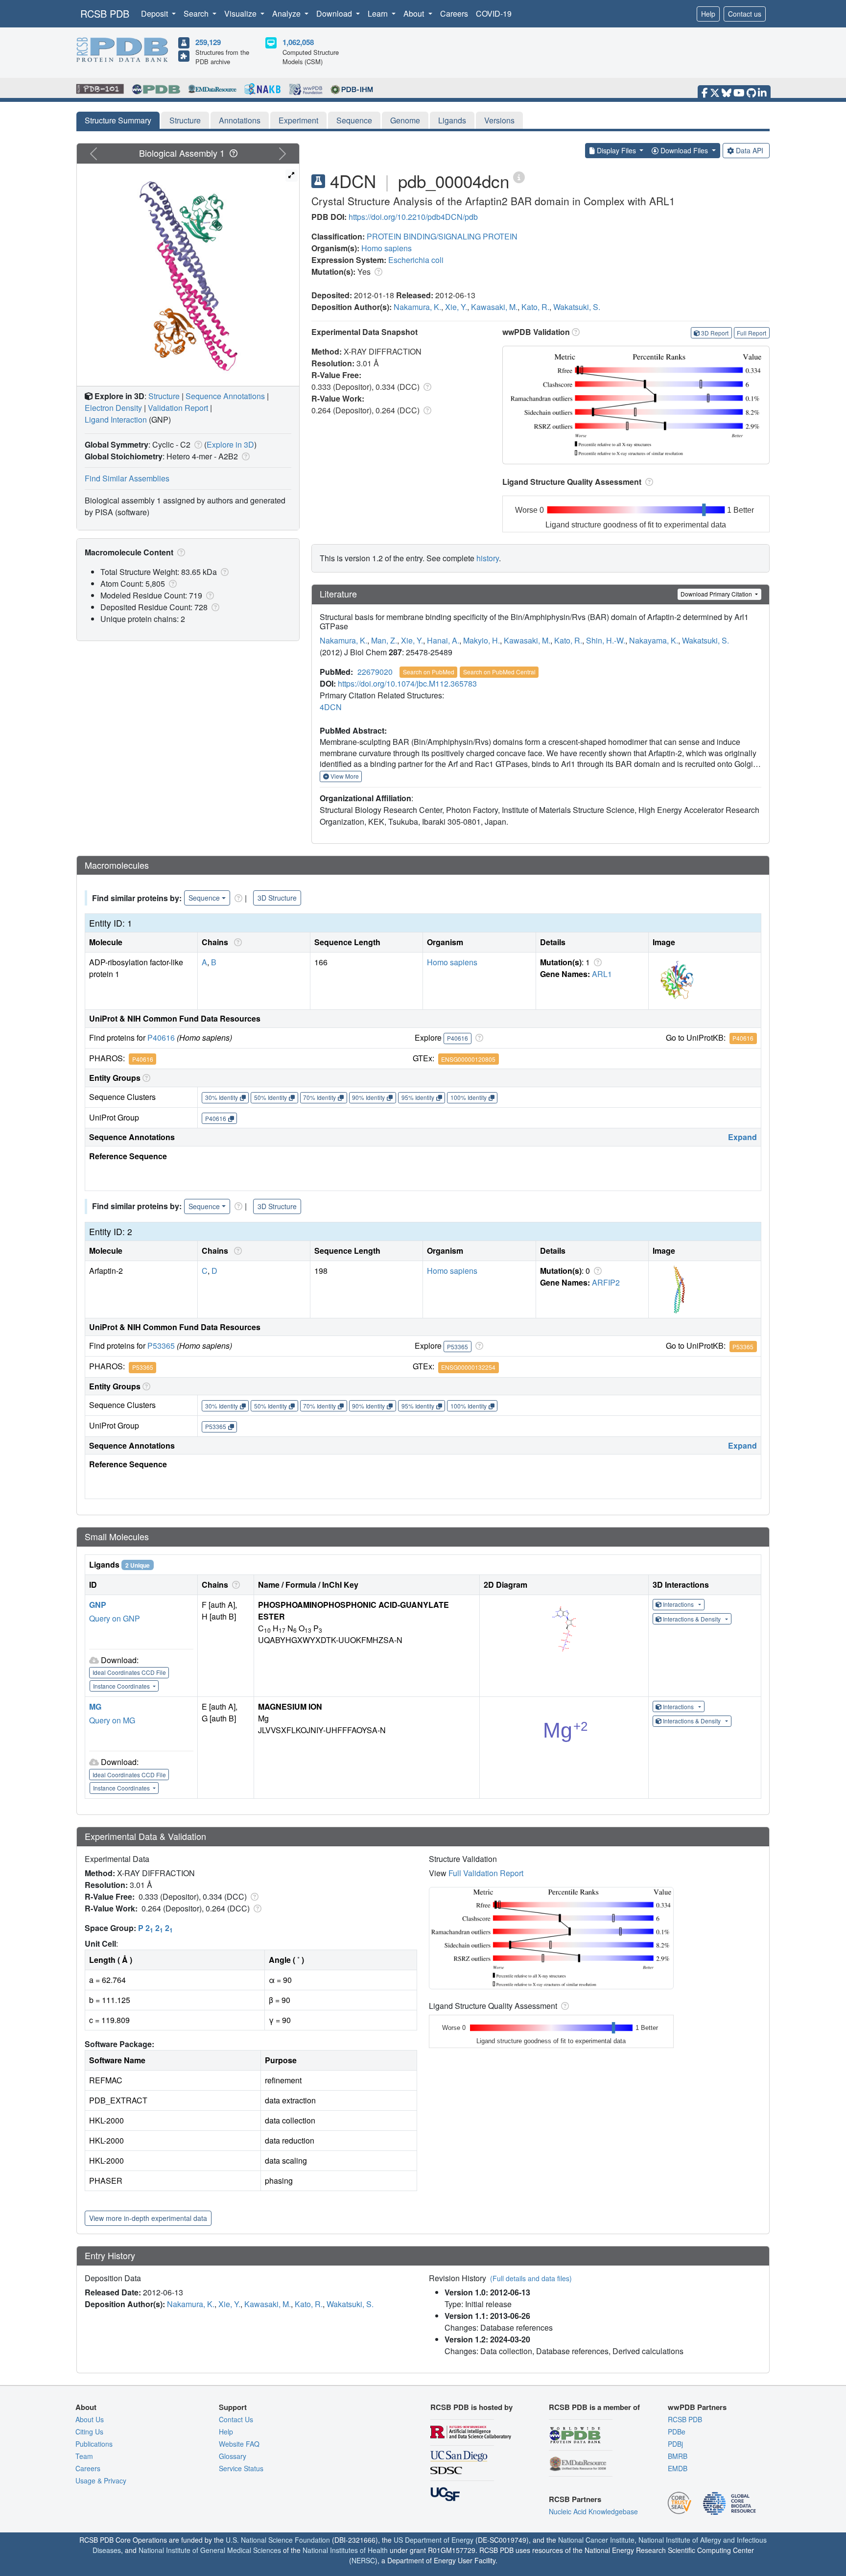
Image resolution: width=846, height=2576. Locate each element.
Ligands (452, 120)
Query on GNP (115, 1618)
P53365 (161, 1346)
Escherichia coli (416, 260)
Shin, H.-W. (606, 640)
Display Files (616, 150)
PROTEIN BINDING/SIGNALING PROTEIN (442, 236)
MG (95, 1706)
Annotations (240, 120)
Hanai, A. (443, 640)
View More (344, 776)
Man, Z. (384, 640)
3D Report (715, 333)
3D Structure (277, 898)
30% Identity (222, 1097)
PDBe (677, 2432)
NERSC (363, 2560)
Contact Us (236, 2419)
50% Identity (270, 1097)
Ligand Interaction (116, 419)
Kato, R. (535, 307)
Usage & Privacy (101, 2481)
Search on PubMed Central (499, 672)
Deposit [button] (155, 13)
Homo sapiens (387, 248)
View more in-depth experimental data (148, 2218)
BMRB (678, 2456)
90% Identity (368, 1097)
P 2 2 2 (155, 1928)
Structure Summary (118, 120)
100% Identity (469, 1097)
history (488, 558)
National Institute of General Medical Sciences (210, 2550)
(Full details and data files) (531, 2278)
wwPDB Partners (697, 2407)
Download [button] (335, 13)
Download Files (684, 150)
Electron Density (113, 408)
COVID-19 (494, 13)
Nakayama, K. (654, 640)
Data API (750, 150)
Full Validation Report (486, 1873)
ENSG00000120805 (468, 1059)
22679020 (375, 672)
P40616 (161, 1038)
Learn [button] (379, 13)
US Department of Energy (434, 2540)
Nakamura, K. (417, 307)
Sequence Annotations (225, 396)
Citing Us (89, 2432)
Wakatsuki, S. (577, 307)
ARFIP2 (606, 1282)
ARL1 (602, 974)
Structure (185, 120)
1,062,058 (298, 42)
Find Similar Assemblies (127, 478)
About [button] (415, 13)
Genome (405, 120)
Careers (454, 13)
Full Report (752, 333)
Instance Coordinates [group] (122, 1686)
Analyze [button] (287, 13)
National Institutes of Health (345, 2550)
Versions (499, 120)
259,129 (208, 42)
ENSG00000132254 (468, 1367)
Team (84, 2456)
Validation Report (178, 408)
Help (708, 14)
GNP (98, 1605)
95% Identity (418, 1097)
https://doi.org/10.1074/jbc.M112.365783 (407, 683)
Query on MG (112, 1720)
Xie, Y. (456, 307)
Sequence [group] (204, 898)
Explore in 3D (230, 444)
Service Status (241, 2468)
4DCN (331, 707)
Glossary (233, 2456)
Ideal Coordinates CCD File (129, 1672)
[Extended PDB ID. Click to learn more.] (519, 177)
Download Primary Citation (717, 594)
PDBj (675, 2444)
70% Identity (319, 1097)
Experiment (298, 120)
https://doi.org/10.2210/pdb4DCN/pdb (413, 217)
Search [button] (197, 13)
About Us (90, 2419)
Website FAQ (239, 2444)
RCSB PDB (105, 13)
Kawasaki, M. (494, 307)
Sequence (354, 120)
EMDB (678, 2468)
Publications (94, 2444)
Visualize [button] (241, 13)
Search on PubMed (429, 672)
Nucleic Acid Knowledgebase (593, 2511)
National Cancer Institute (596, 2540)
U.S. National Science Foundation (278, 2540)
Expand (742, 1137)
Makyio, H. (482, 640)
